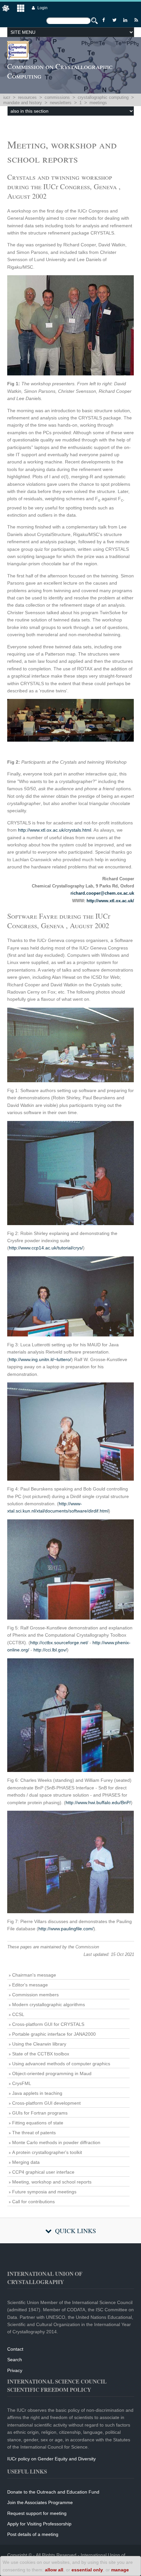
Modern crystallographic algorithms (49, 2005)
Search (15, 2360)
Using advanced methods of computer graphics (61, 2064)
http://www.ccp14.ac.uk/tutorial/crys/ (46, 1248)
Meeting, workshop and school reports (52, 2182)
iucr (7, 97)
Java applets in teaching (37, 2093)
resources (27, 97)
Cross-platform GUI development (46, 2103)
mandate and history (23, 103)
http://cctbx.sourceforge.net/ (59, 1643)
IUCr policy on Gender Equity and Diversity (51, 2459)
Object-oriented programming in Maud (52, 2073)
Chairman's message (34, 1975)
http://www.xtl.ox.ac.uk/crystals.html (55, 830)
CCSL (18, 2014)
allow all (54, 2570)
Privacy (15, 2370)
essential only (87, 2570)
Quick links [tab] (76, 2231)
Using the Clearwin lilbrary (39, 2044)
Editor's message (30, 1985)
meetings (98, 103)
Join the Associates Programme (40, 2502)
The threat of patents (34, 2133)
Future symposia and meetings (44, 2192)
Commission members (35, 1995)
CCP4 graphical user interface (43, 2172)
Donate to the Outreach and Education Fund (53, 2492)
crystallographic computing (103, 97)
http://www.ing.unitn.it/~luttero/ (40, 1359)
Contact (15, 2349)
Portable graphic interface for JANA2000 (54, 2034)
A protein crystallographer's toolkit (47, 2152)
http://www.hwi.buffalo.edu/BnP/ (98, 1803)
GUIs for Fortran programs (40, 2113)
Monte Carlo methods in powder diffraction (56, 2142)
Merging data (26, 2162)
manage (120, 2570)
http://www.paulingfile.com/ (66, 1929)
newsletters (61, 103)
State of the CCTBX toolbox (41, 2054)
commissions (57, 97)
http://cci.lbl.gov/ (50, 1650)
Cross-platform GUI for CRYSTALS (48, 2024)
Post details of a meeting (33, 2534)
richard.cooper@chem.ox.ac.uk (102, 893)
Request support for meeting (37, 2513)
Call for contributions (33, 2202)
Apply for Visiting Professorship (39, 2524)
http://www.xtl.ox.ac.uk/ (110, 901)
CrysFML (22, 2083)
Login (42, 8)
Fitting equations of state (38, 2123)
